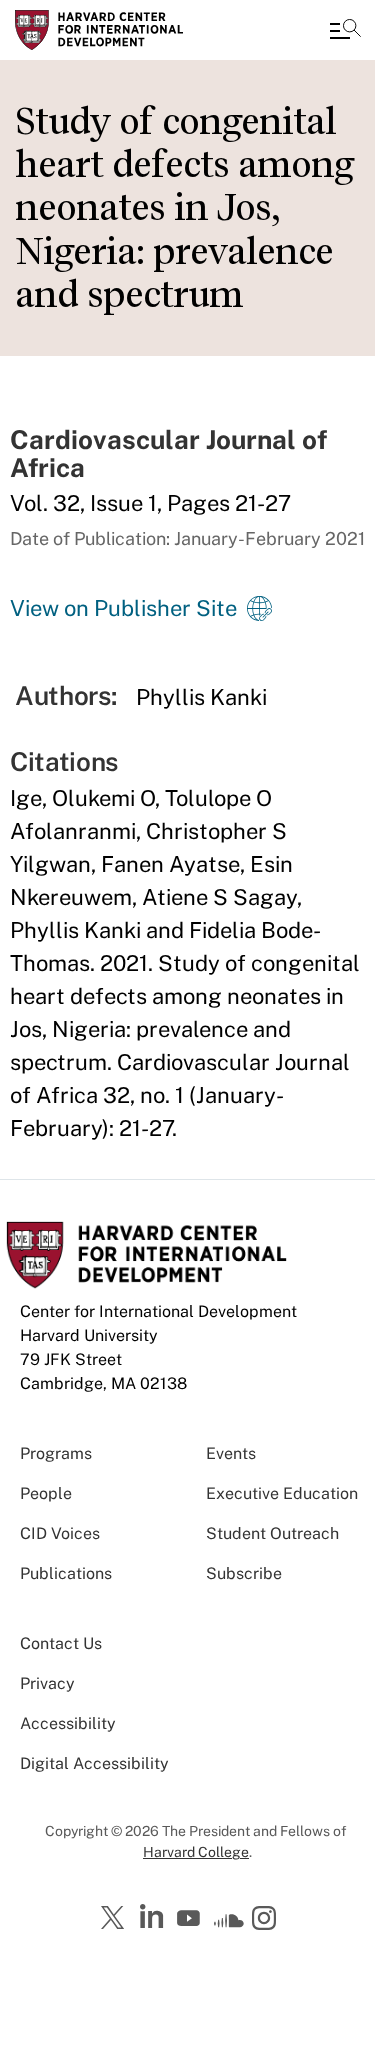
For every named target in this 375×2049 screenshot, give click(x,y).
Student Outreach (272, 1533)
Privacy (47, 1683)
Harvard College (196, 1852)
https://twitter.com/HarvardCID (116, 1919)
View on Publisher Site (123, 608)
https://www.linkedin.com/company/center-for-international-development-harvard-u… (154, 1917)
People (46, 1493)
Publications (66, 1573)
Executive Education (282, 1493)
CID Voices (60, 1533)
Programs (56, 1453)
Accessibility (68, 1723)
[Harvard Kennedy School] (135, 30)
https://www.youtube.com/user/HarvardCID (191, 1919)
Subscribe (244, 1573)
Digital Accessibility (94, 1763)
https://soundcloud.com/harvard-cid (229, 1925)
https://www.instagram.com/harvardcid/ (267, 1920)
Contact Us (61, 1643)
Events (231, 1453)
